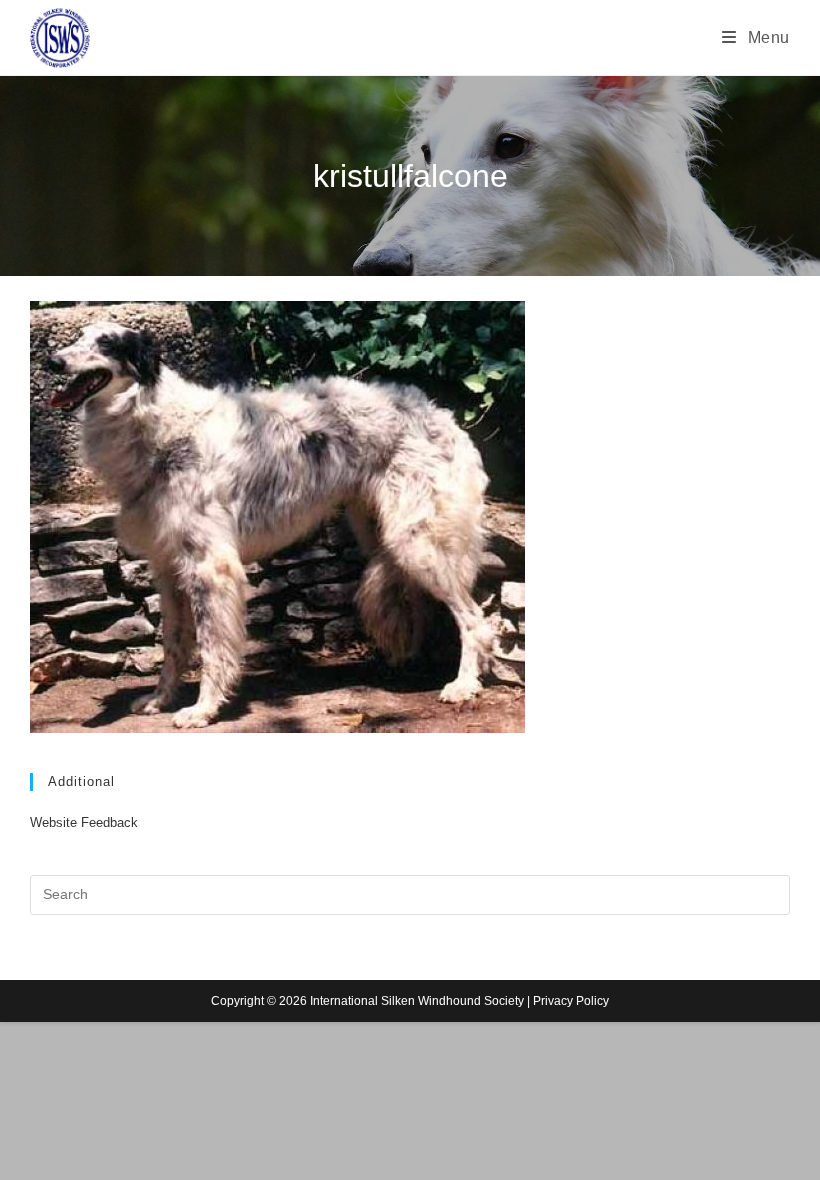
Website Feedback (84, 822)
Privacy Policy (571, 1001)
